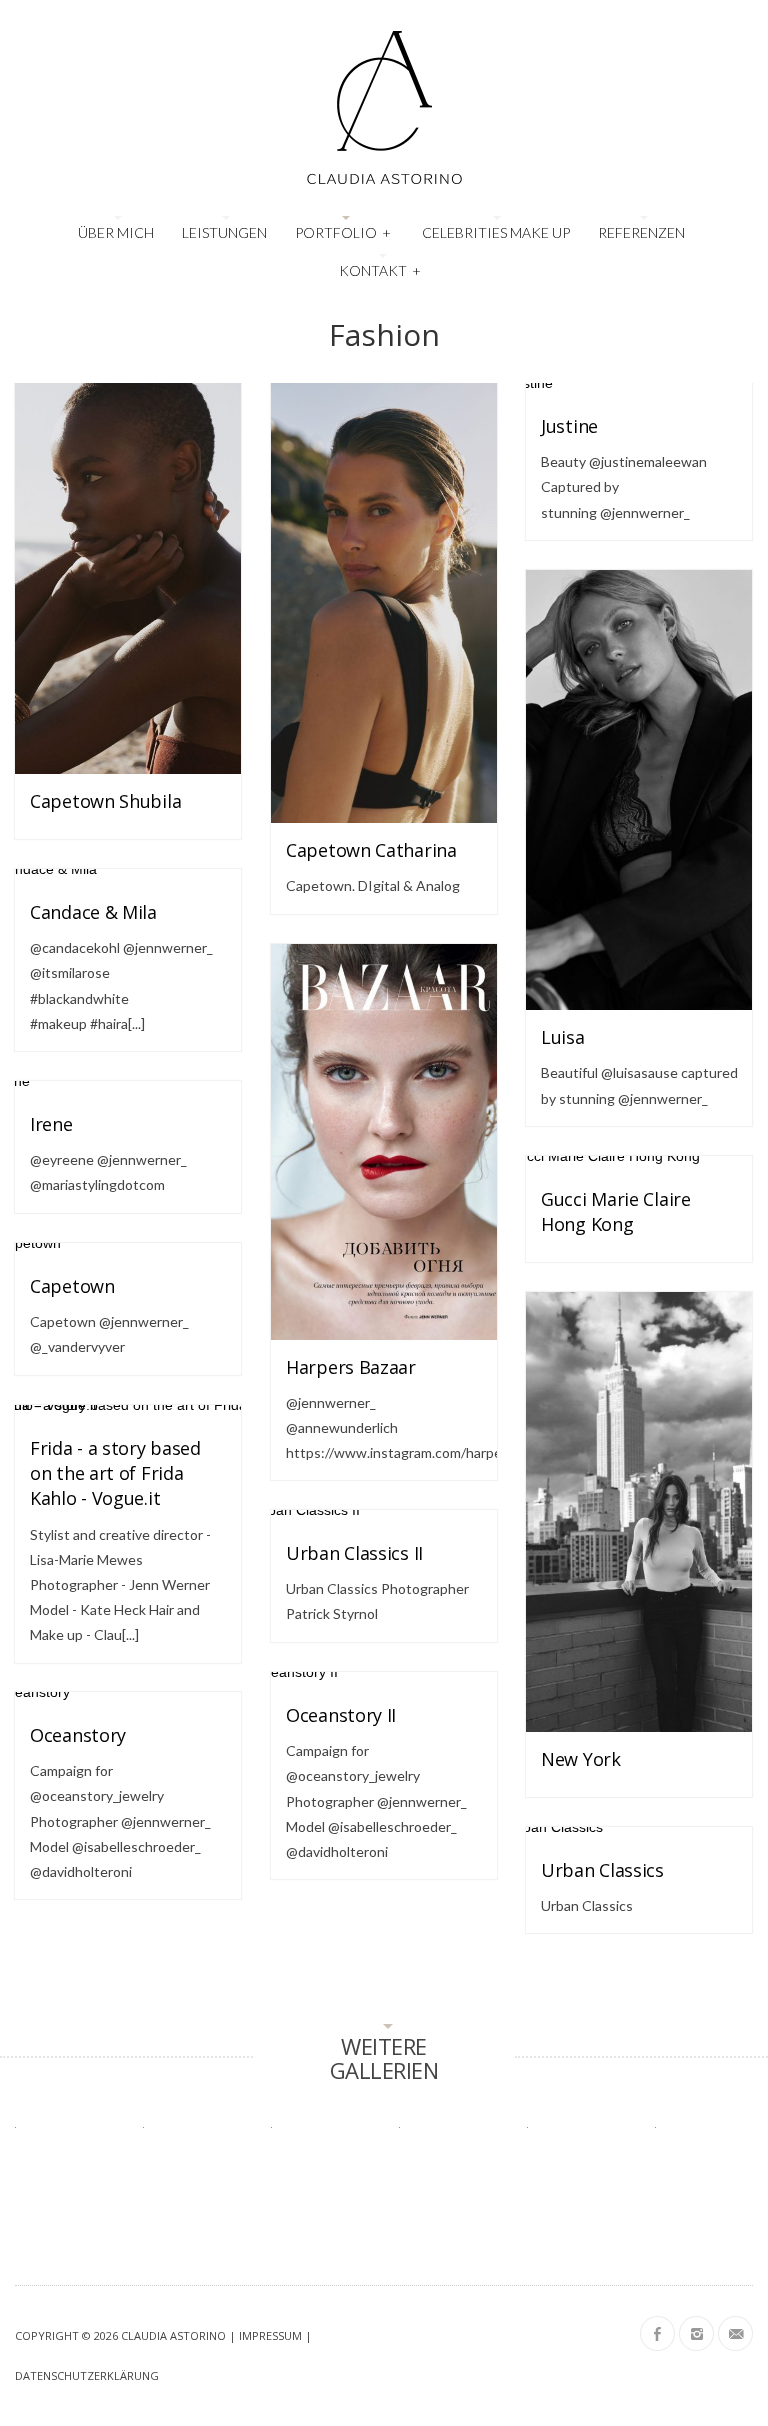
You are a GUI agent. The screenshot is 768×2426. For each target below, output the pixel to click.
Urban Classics (602, 1870)
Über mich (116, 232)
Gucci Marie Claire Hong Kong (616, 1211)
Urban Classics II (354, 1553)
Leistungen (224, 232)
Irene (51, 1124)
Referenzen (641, 232)
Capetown (72, 1286)
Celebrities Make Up (496, 232)
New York (581, 1759)
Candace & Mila (93, 912)
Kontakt (380, 270)
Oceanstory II (341, 1715)
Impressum (270, 2335)
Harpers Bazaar (351, 1367)
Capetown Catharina (371, 850)
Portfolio (343, 232)
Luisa (563, 1037)
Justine (569, 426)
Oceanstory (78, 1735)
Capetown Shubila (105, 801)
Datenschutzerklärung (87, 2375)
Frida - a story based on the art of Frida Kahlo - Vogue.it (115, 1473)
